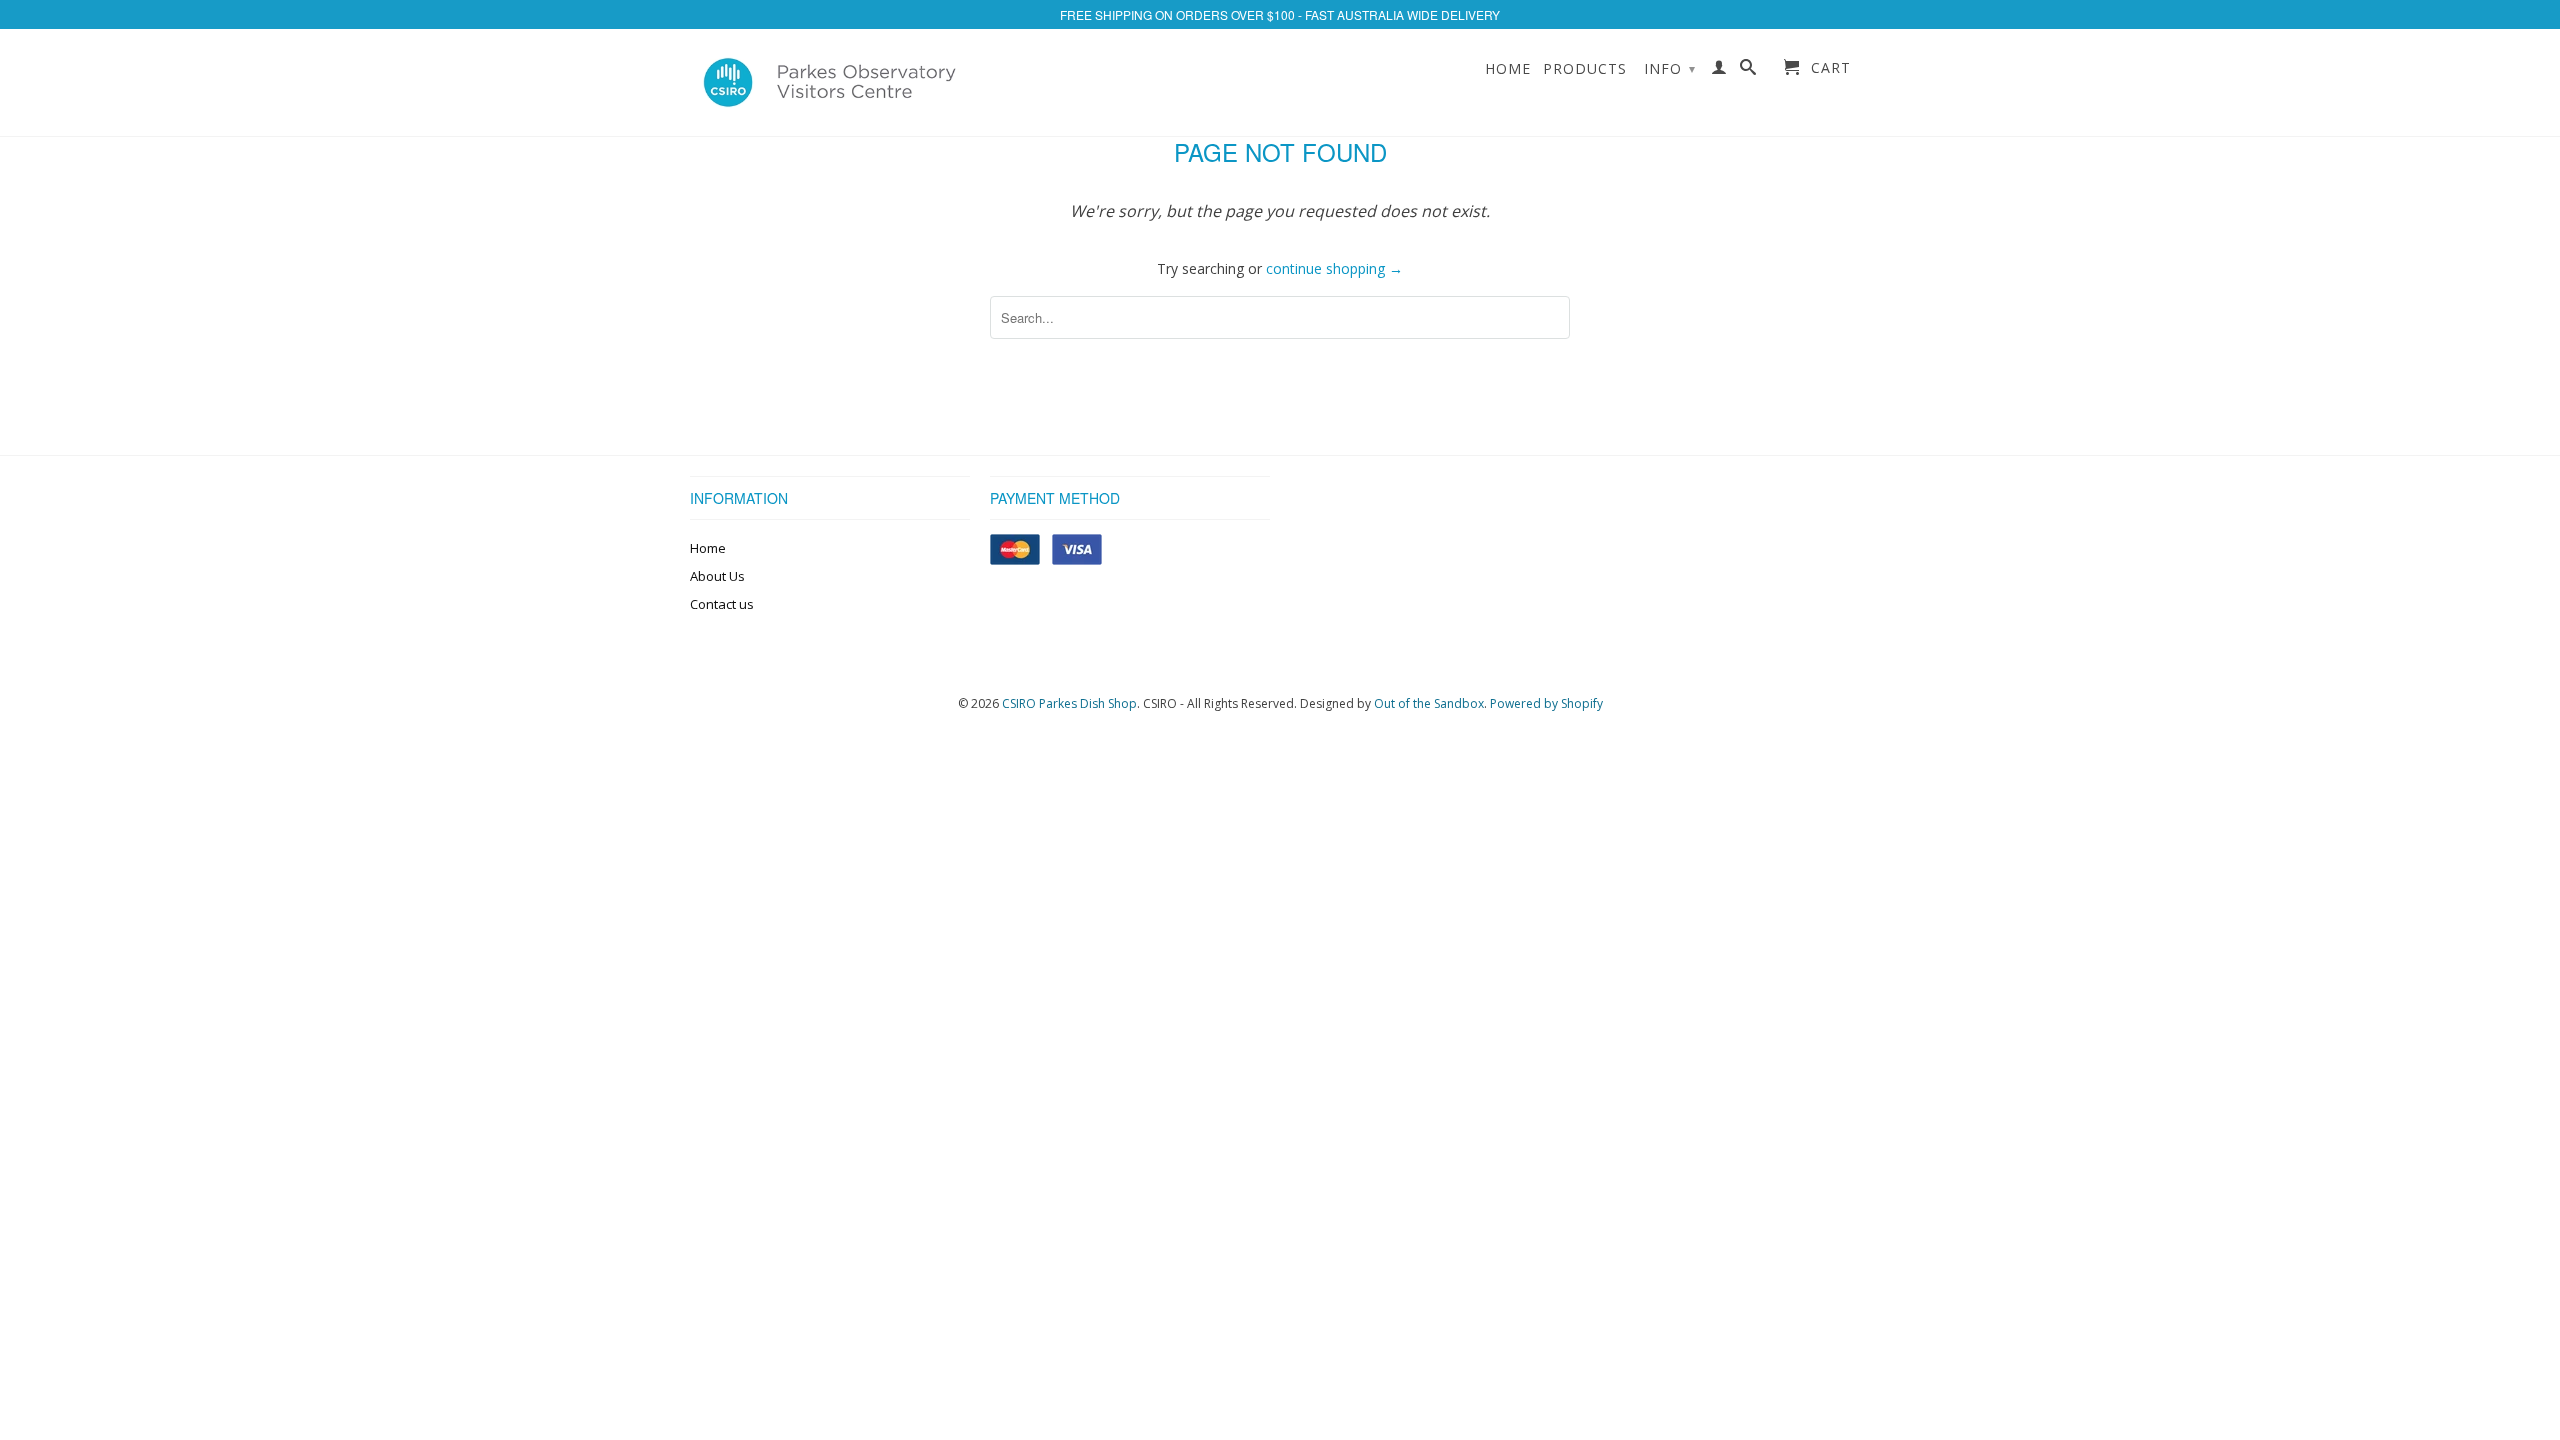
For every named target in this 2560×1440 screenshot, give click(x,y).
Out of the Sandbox (1429, 703)
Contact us (722, 604)
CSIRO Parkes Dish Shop (1069, 703)
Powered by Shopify (1546, 703)
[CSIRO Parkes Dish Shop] (830, 82)
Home (1508, 69)
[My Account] (1719, 71)
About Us (717, 576)
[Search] (1748, 71)
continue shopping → (1334, 268)
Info (1670, 68)
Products (1585, 69)
